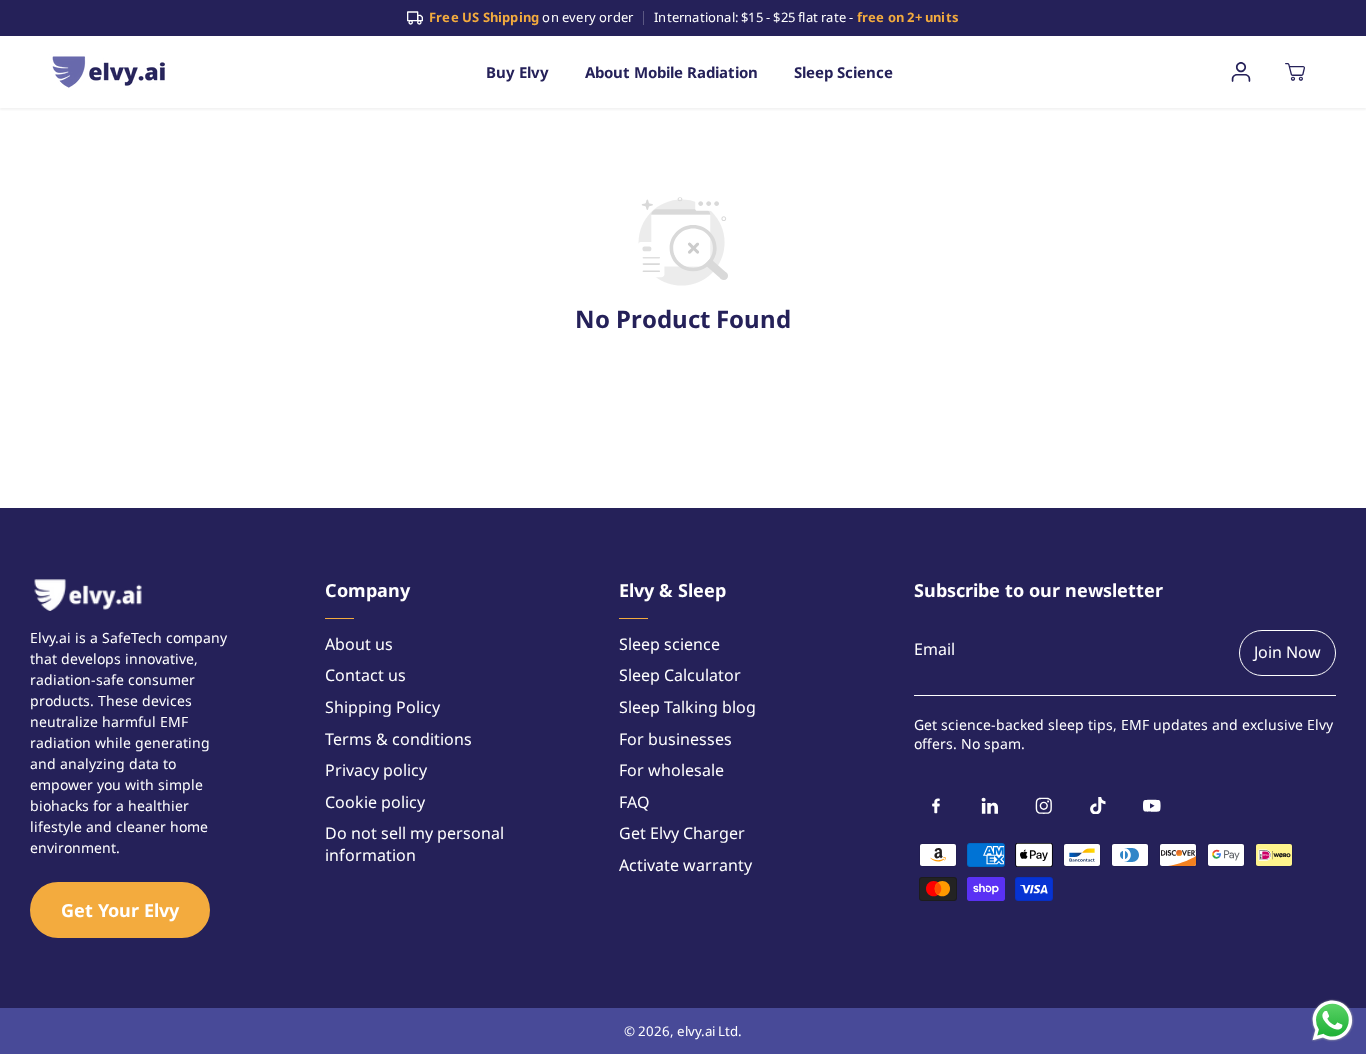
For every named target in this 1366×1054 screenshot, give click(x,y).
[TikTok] (1098, 806)
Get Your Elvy (120, 910)
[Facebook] (936, 806)
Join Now (1287, 652)
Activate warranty (685, 865)
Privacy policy (376, 770)
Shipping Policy (382, 707)
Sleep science (843, 72)
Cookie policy (375, 802)
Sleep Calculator (680, 675)
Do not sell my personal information (414, 844)
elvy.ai (696, 1031)
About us (359, 644)
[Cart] (1295, 72)
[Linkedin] (990, 806)
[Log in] (1241, 72)
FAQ (634, 802)
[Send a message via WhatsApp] (1332, 1020)
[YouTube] (1152, 806)
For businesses (675, 739)
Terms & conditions (398, 739)
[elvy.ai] (109, 71)
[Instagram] (1044, 806)
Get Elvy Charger (682, 833)
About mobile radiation (671, 72)
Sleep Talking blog (687, 707)
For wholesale (671, 770)
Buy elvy (517, 72)
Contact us (365, 675)
